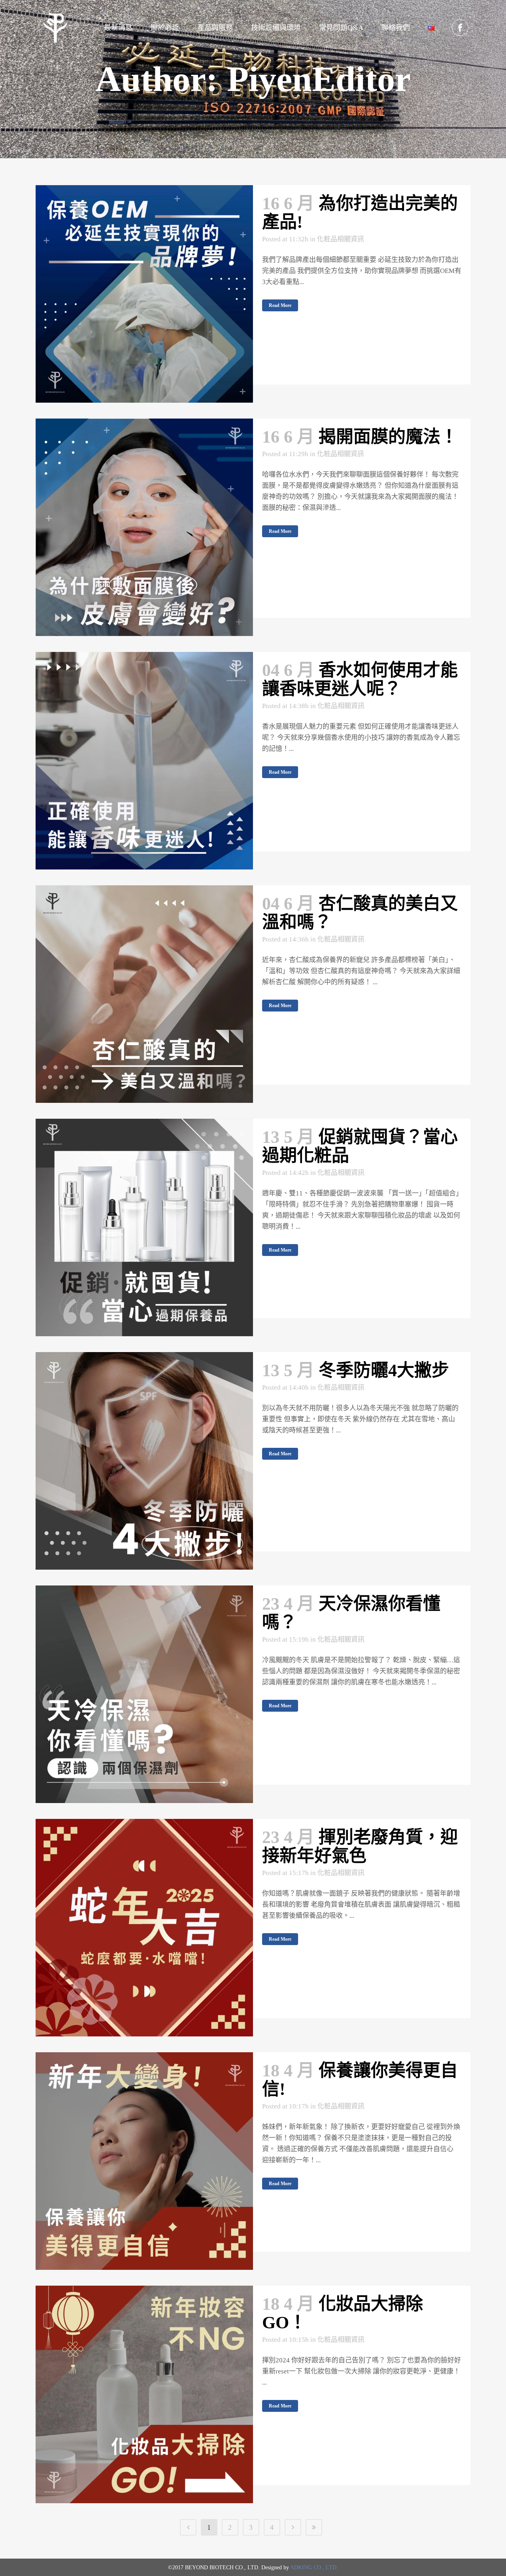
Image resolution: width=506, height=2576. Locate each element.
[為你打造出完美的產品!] (144, 294)
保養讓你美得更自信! (360, 2080)
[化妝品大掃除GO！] (144, 2394)
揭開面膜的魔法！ (388, 437)
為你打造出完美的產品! (360, 213)
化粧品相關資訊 (341, 239)
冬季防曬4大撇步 (384, 1370)
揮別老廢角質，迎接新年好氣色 (360, 1847)
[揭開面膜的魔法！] (144, 527)
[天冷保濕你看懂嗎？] (144, 1694)
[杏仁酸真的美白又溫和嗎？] (144, 994)
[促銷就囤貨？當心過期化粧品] (144, 1227)
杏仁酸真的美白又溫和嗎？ (360, 913)
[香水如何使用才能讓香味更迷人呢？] (144, 761)
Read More (280, 305)
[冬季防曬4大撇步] (144, 1461)
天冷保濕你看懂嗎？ (351, 1613)
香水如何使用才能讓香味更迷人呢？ (360, 680)
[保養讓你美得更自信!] (144, 2161)
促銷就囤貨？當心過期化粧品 (360, 1146)
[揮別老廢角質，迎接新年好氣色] (144, 1928)
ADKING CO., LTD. (314, 2567)
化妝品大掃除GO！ (343, 2313)
